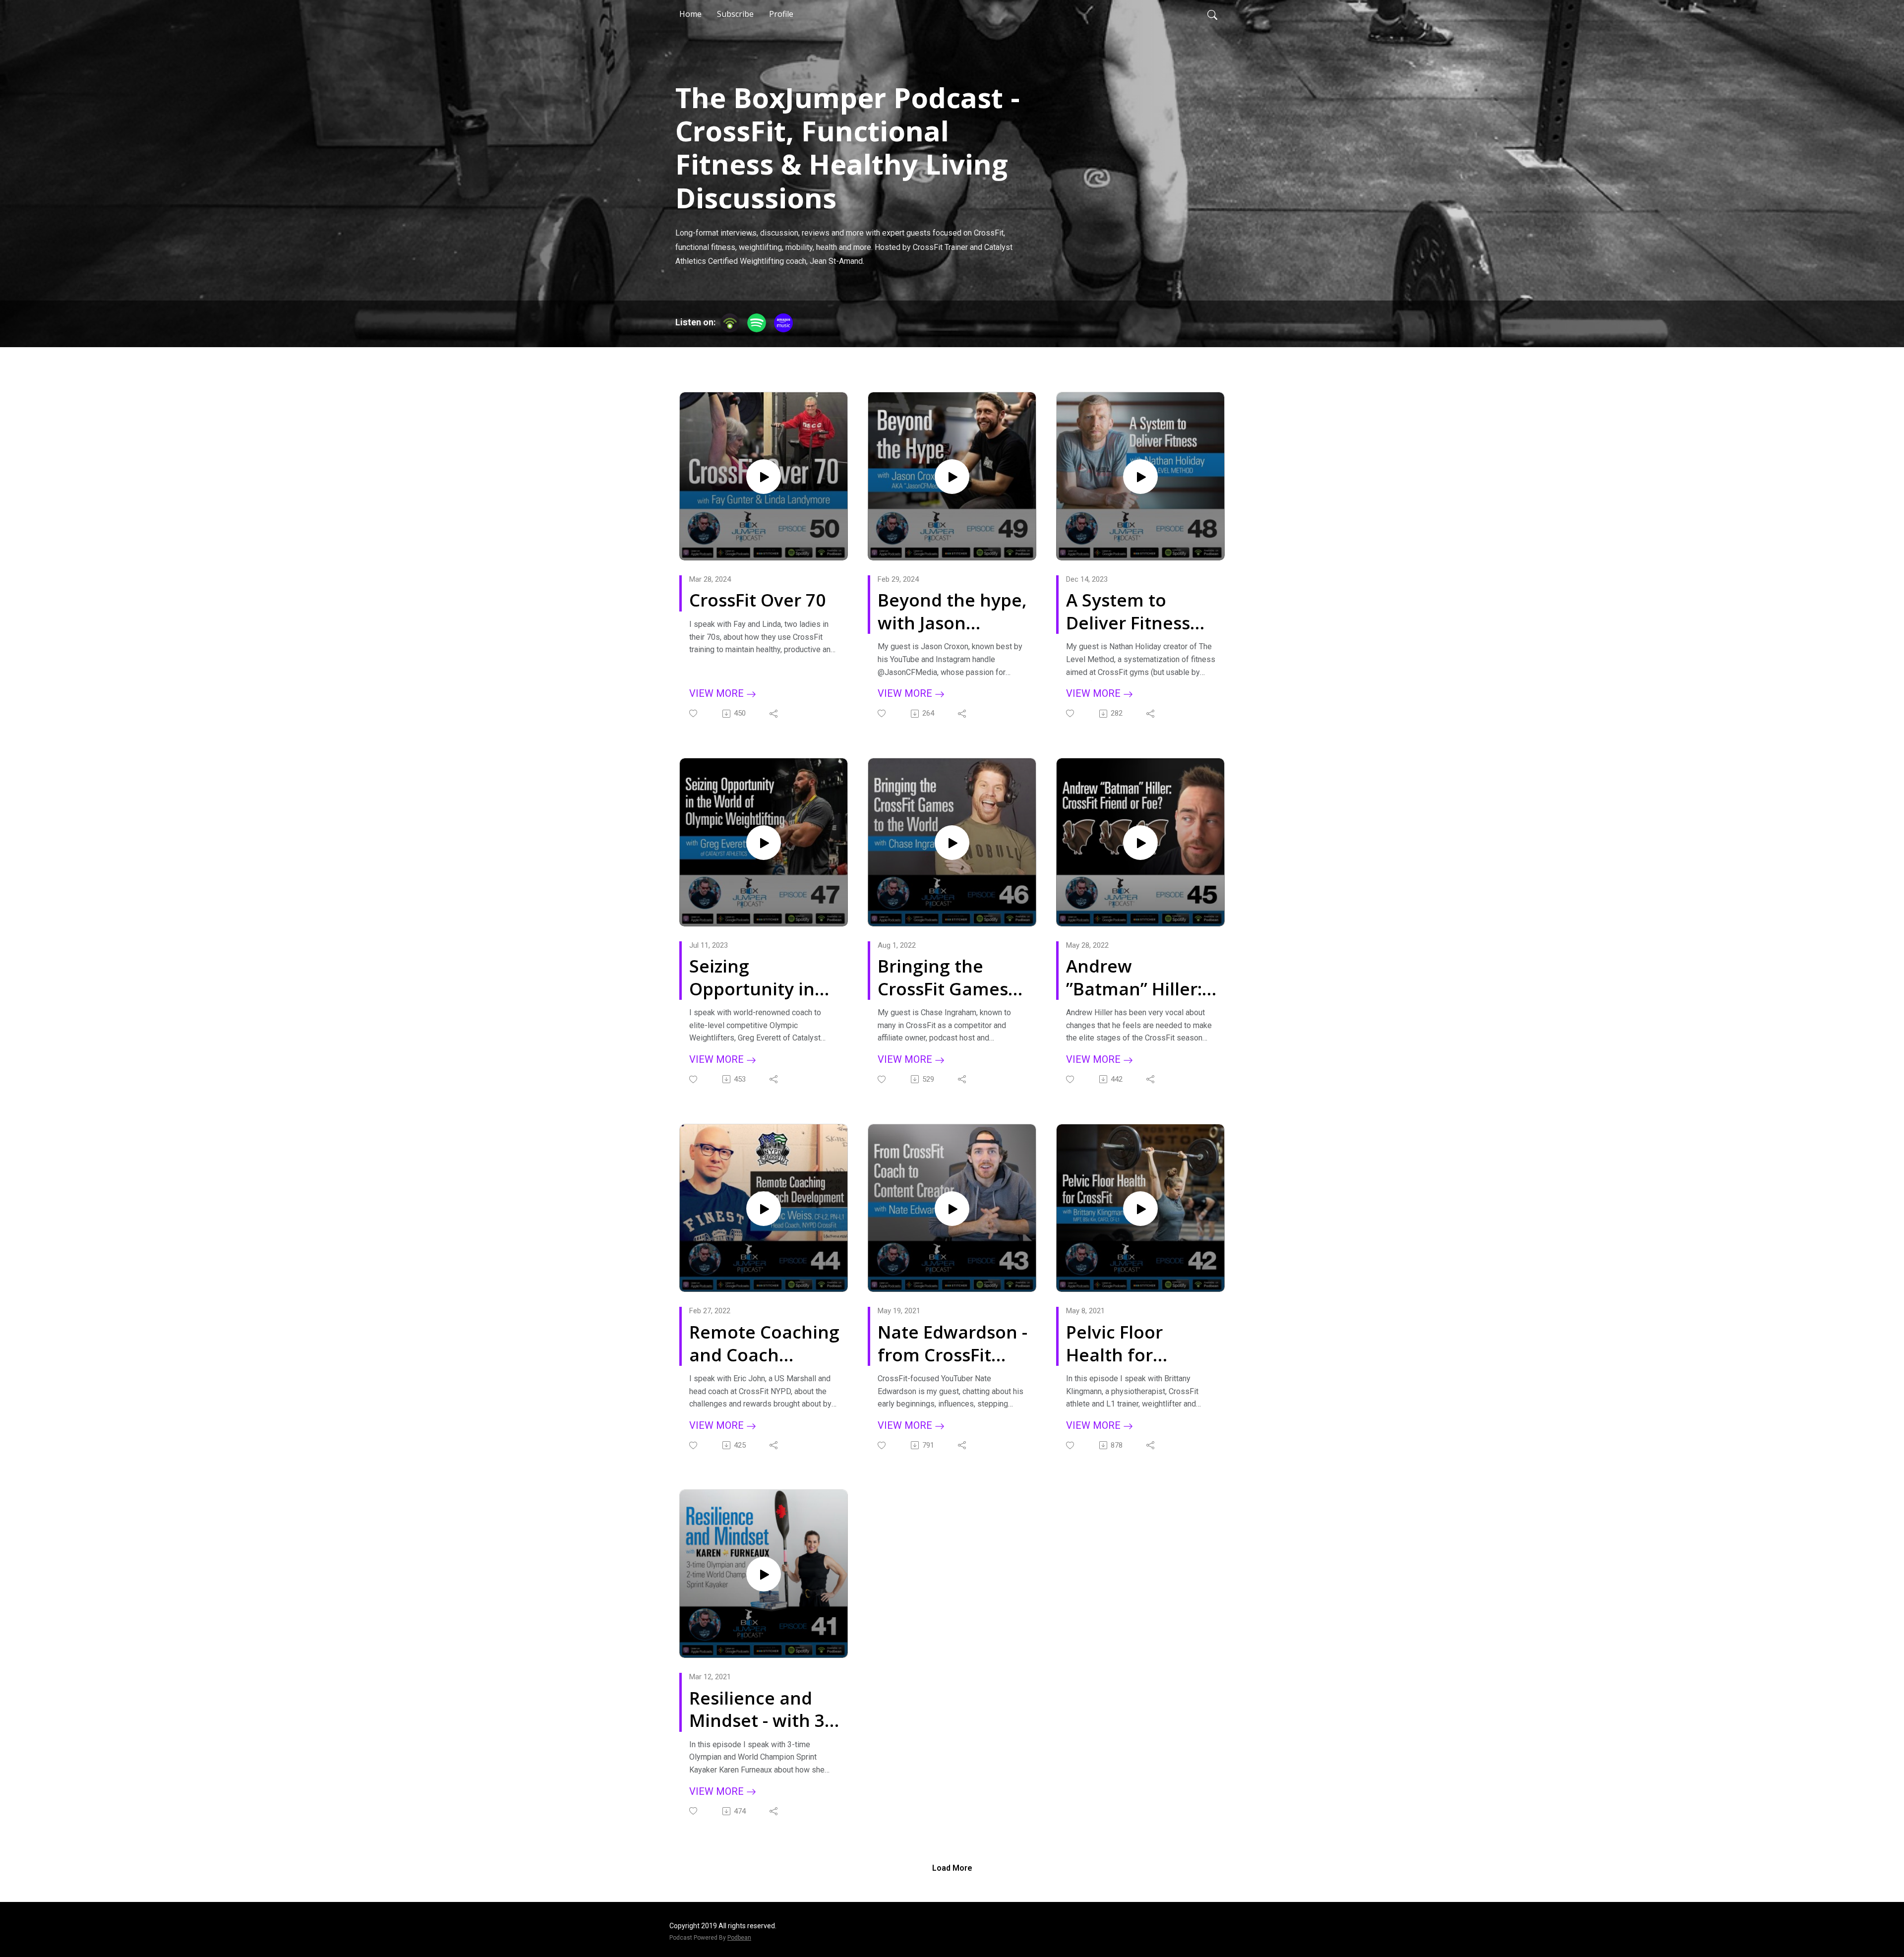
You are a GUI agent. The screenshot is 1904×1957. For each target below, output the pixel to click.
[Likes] (694, 713)
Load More (952, 1868)
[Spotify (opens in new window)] (757, 323)
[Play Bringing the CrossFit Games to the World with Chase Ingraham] (952, 843)
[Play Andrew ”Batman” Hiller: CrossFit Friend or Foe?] (1140, 843)
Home (690, 14)
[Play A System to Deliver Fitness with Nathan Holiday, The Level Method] (1140, 477)
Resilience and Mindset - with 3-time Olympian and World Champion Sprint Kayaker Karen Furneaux (761, 1709)
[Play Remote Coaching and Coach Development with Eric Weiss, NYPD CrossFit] (764, 1209)
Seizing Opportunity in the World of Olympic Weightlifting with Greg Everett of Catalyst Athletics (764, 977)
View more (718, 693)
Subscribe (735, 14)
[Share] (774, 714)
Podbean (739, 1938)
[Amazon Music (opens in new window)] (783, 323)
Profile (781, 14)
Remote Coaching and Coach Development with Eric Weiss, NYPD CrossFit (764, 1343)
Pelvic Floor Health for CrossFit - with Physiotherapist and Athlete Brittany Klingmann (1133, 1343)
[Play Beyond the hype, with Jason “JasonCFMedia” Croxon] (952, 477)
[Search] (1212, 14)
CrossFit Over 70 (757, 600)
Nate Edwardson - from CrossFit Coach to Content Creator (952, 1343)
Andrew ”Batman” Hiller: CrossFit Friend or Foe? (1140, 977)
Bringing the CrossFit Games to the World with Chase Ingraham (952, 977)
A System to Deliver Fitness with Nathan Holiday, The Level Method (1128, 611)
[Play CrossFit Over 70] (764, 477)
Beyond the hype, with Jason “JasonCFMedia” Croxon (952, 611)
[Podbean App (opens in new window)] (730, 323)
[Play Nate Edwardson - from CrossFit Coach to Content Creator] (952, 1209)
